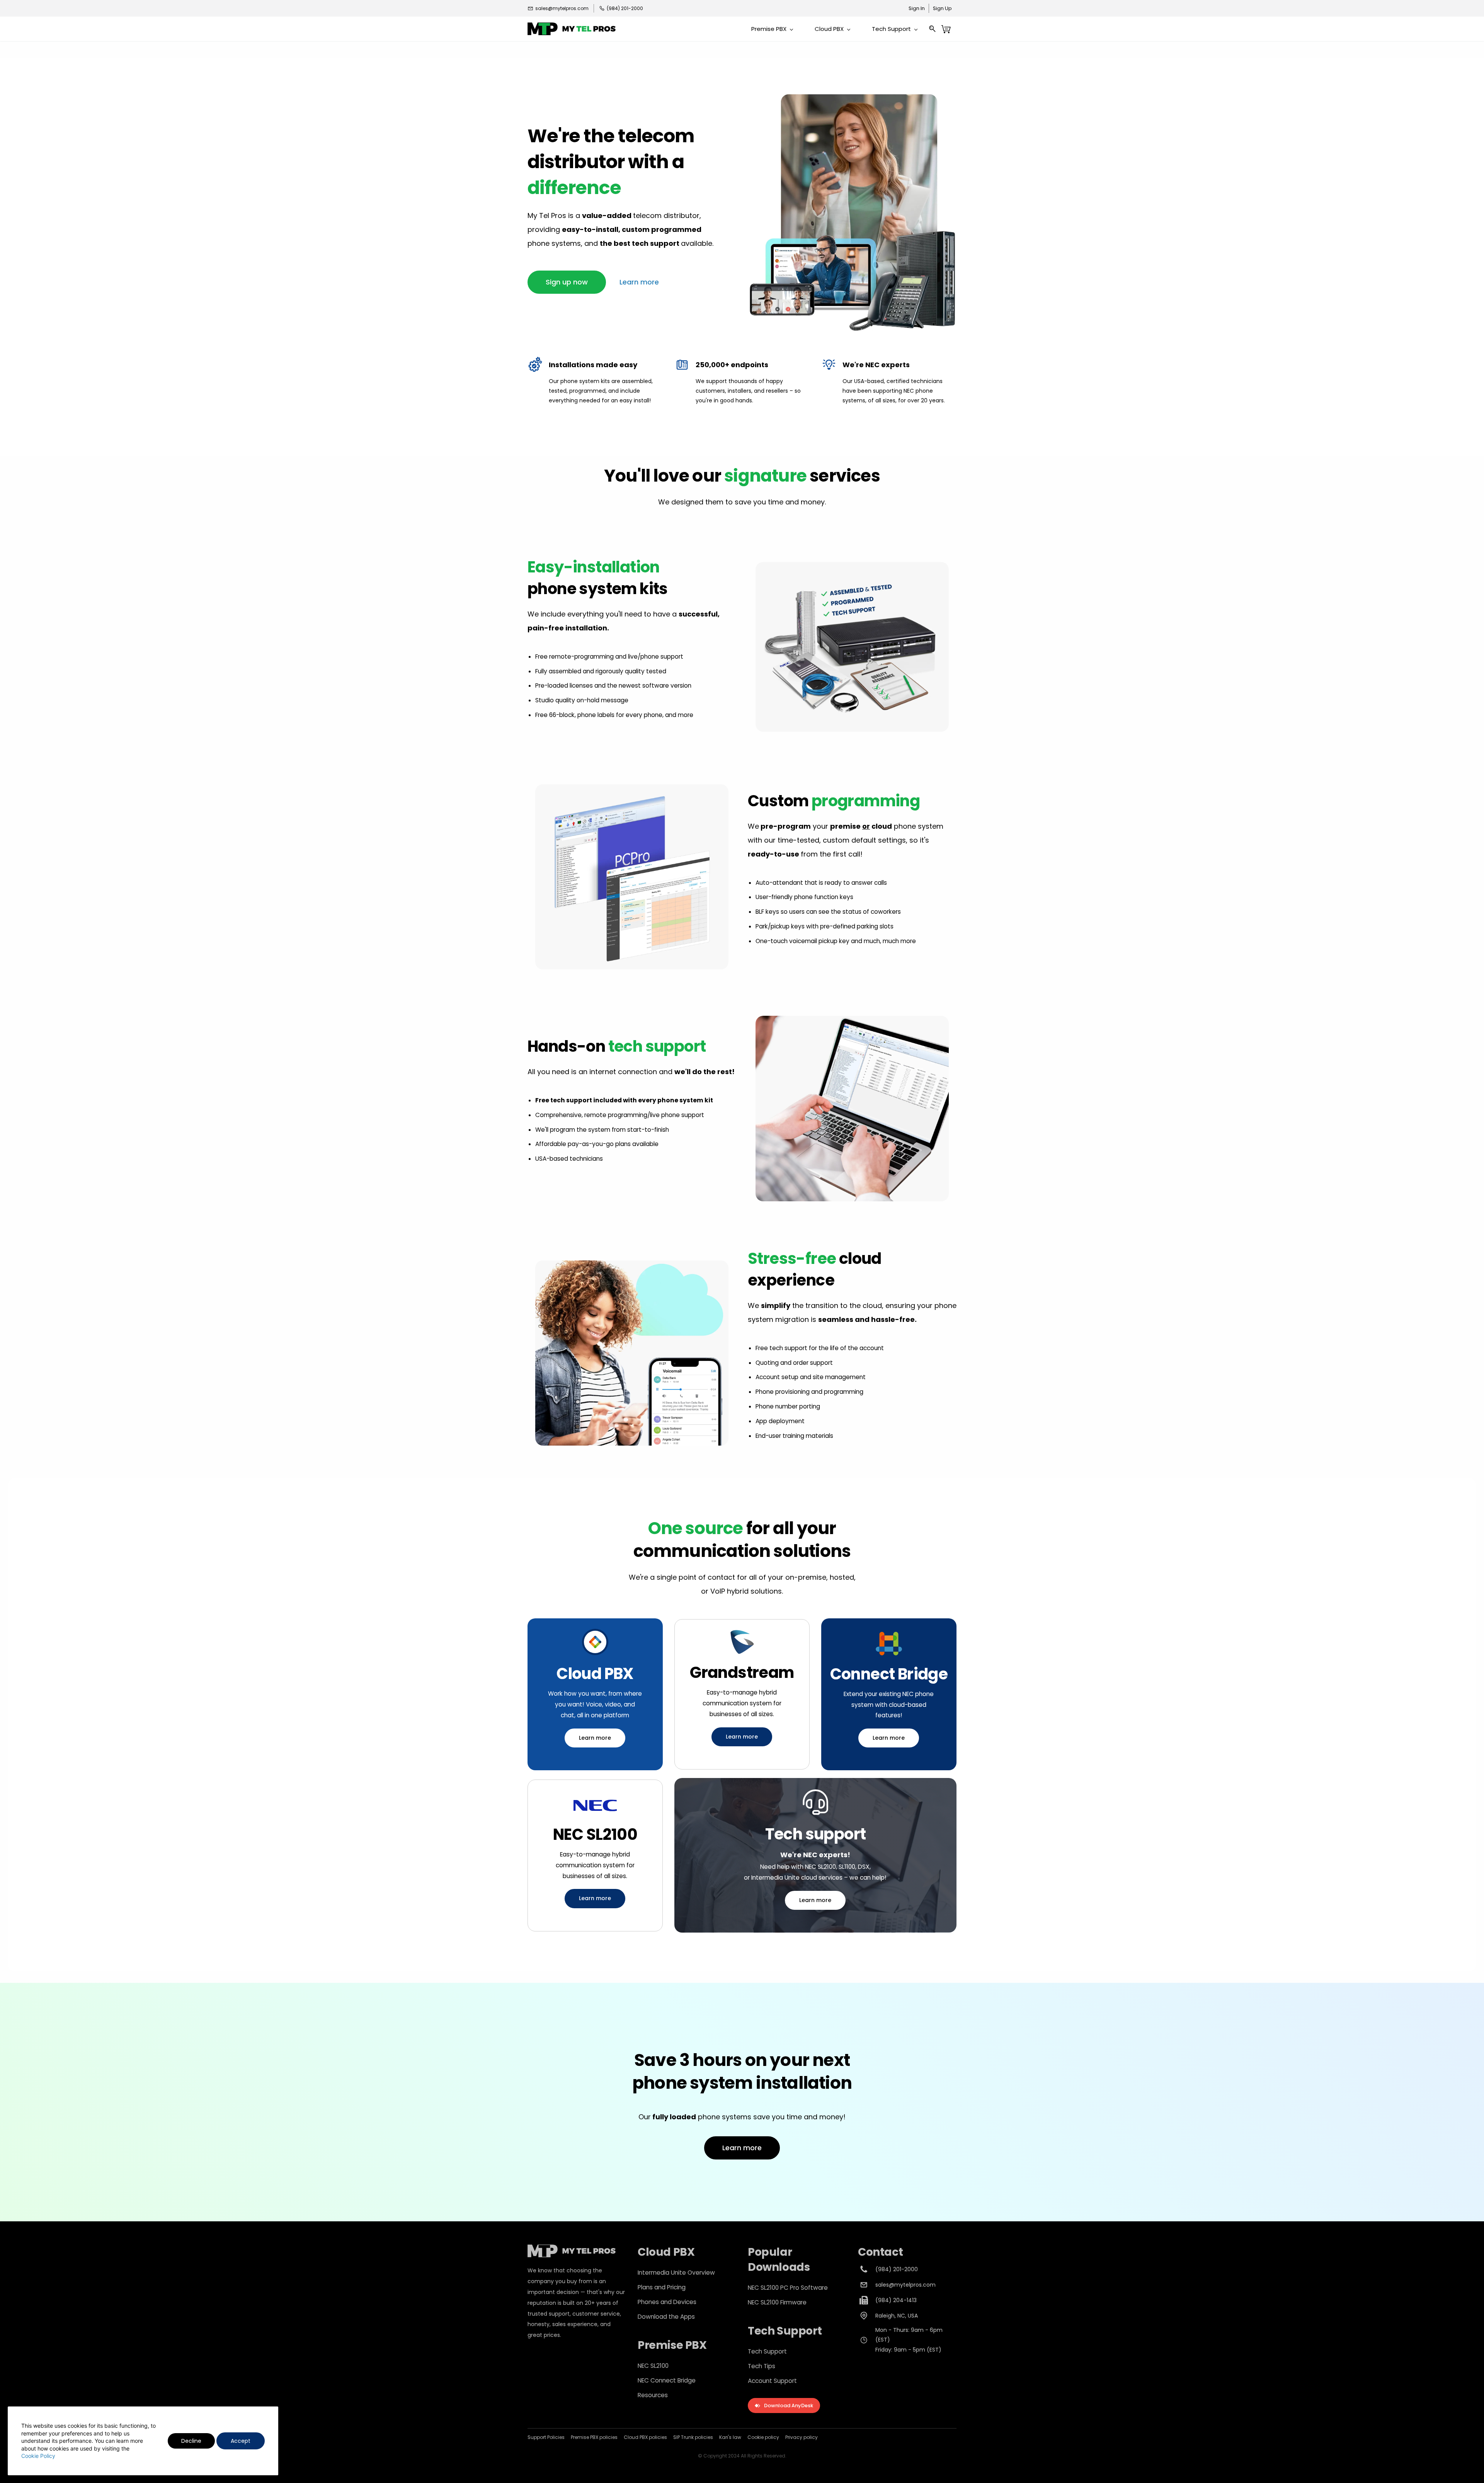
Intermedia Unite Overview (676, 2273)
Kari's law (730, 2437)
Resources (653, 2395)
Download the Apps (666, 2317)
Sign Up (942, 8)
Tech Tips (762, 2366)
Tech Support (767, 2351)
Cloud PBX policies (645, 2437)
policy (810, 2437)
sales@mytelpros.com (905, 2285)
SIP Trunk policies (693, 2437)
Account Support (772, 2381)
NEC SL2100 (653, 2366)
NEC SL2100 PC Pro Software (788, 2288)
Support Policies (546, 2437)
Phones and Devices (667, 2302)
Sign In (917, 8)
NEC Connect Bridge (667, 2380)
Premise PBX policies (594, 2437)
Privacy (794, 2437)
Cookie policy (763, 2437)
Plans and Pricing (662, 2287)
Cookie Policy (38, 2456)
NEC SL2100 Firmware (777, 2302)
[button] (567, 282)
